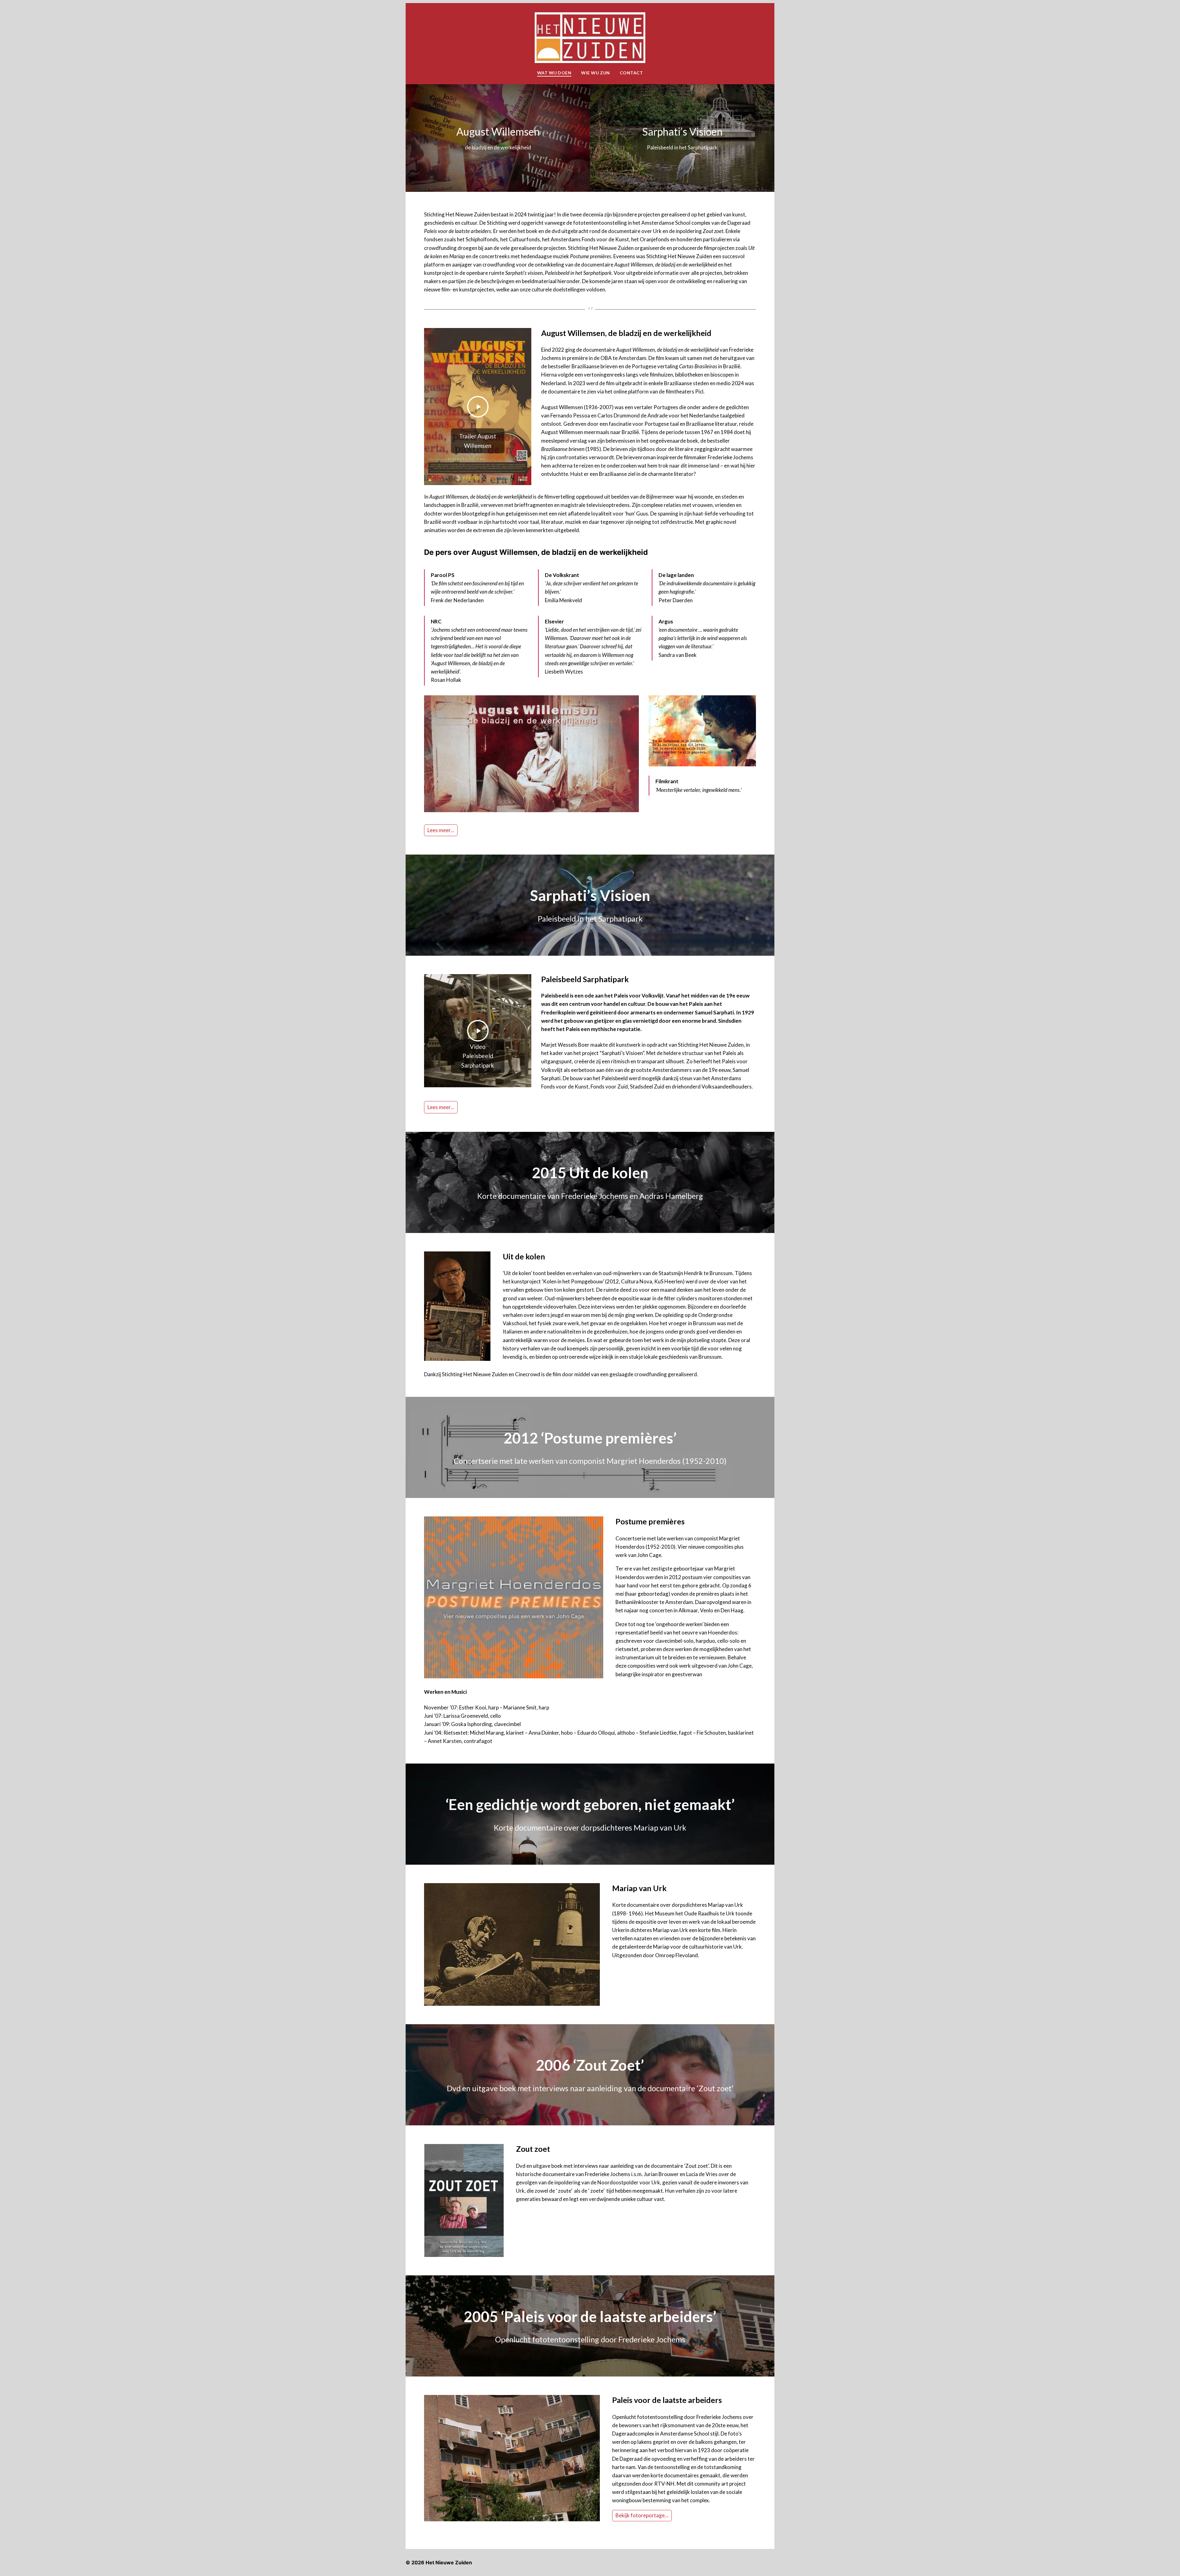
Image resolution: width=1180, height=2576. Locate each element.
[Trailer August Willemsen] (478, 407)
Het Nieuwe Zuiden (449, 2562)
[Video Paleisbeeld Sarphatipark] (478, 1031)
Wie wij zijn (596, 73)
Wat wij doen (554, 73)
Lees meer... (441, 830)
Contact (631, 73)
